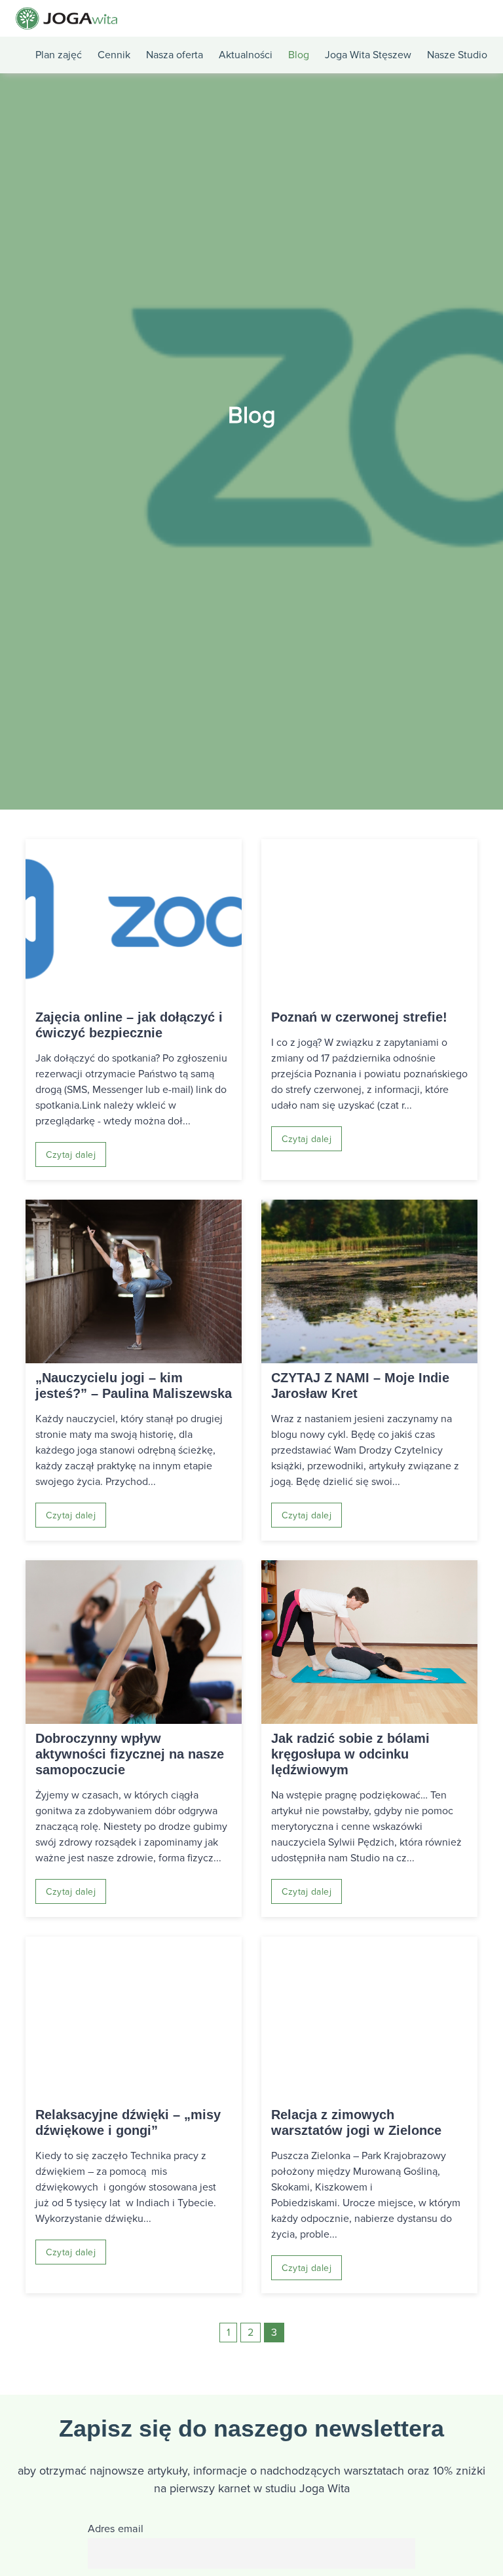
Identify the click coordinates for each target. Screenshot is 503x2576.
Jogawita (66, 18)
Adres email (116, 2529)
